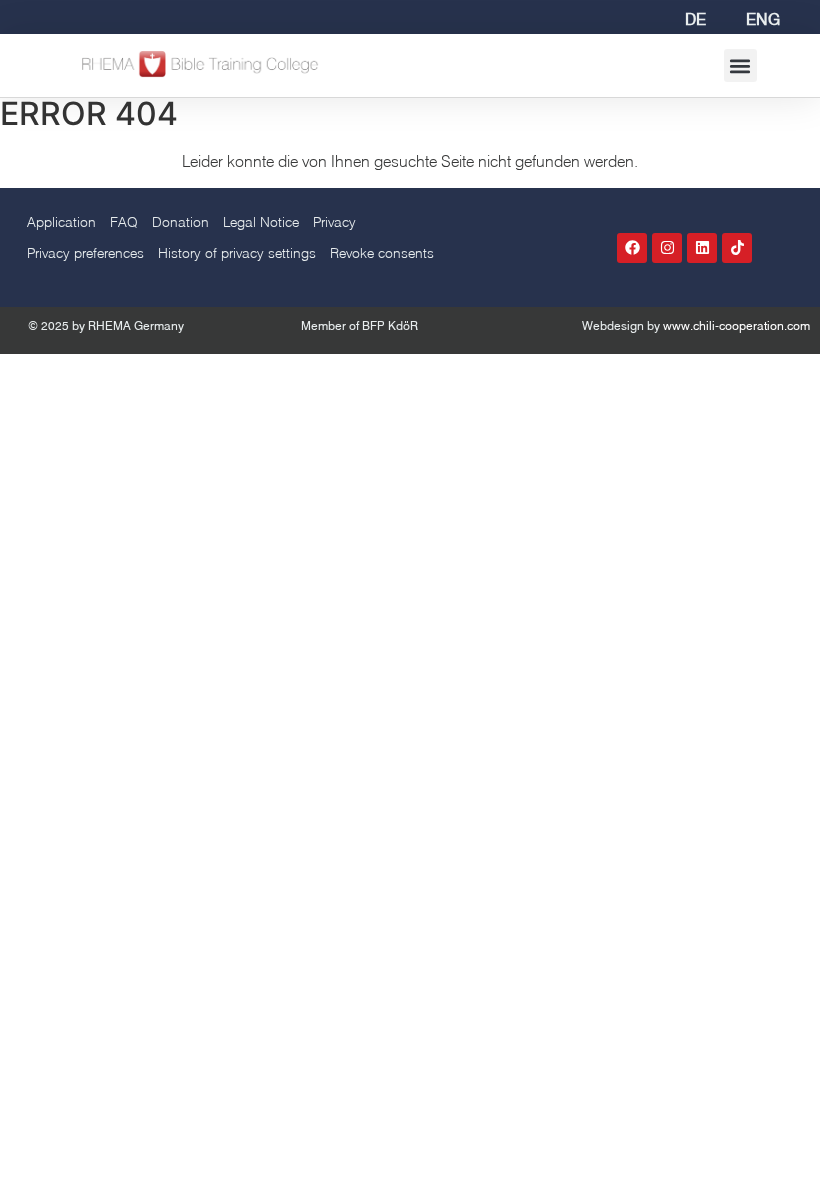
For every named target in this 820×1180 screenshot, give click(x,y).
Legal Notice (261, 222)
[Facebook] (632, 248)
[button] (740, 65)
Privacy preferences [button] (85, 253)
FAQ (124, 222)
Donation (180, 222)
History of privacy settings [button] (237, 253)
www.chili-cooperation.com (736, 325)
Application (61, 222)
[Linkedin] (702, 248)
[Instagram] (667, 248)
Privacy (334, 222)
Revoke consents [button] (382, 253)
